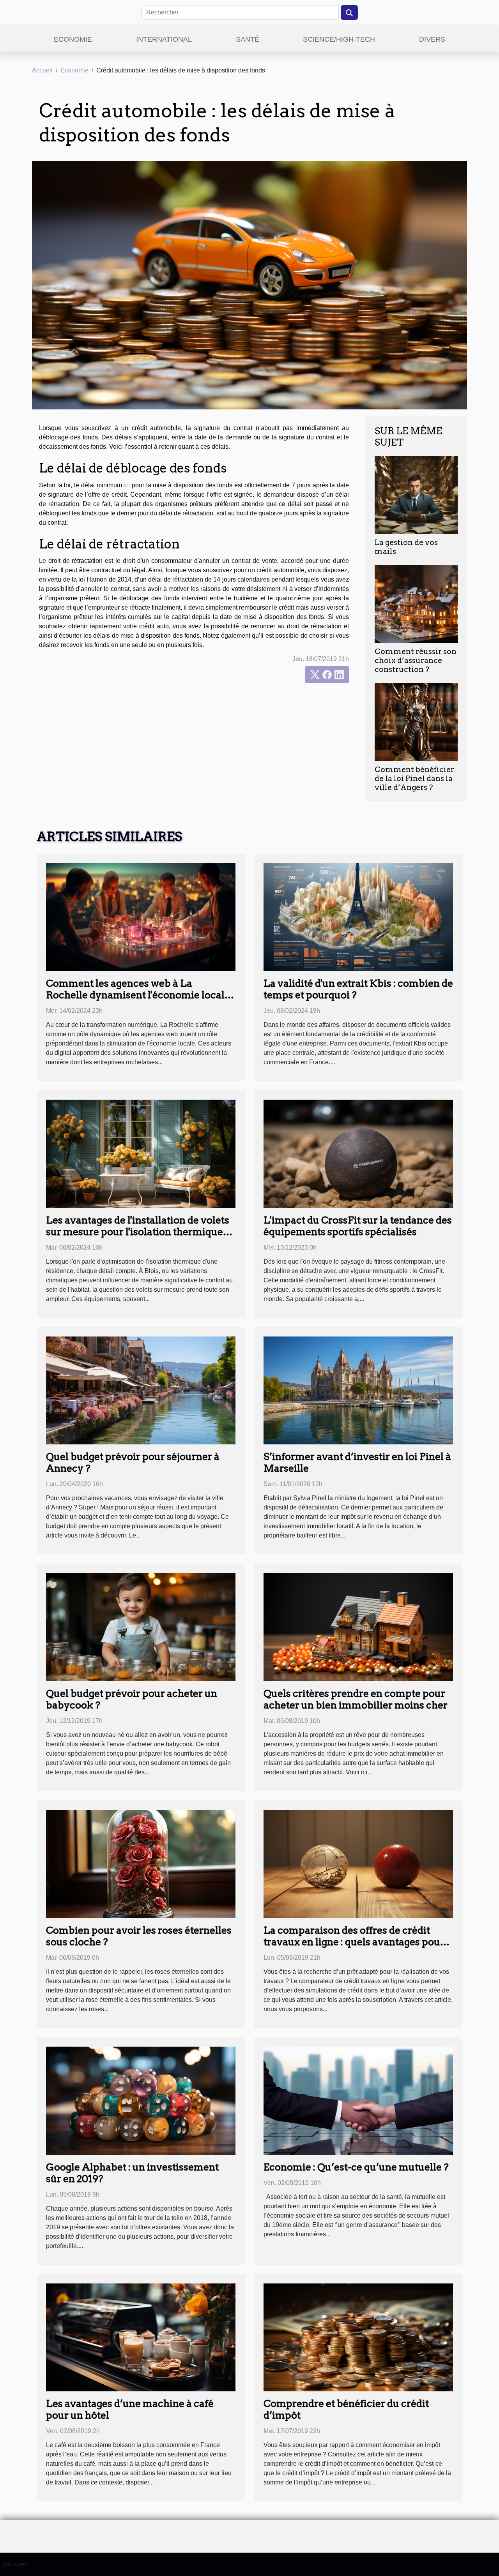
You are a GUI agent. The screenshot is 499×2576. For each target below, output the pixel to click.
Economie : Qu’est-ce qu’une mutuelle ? (356, 2167)
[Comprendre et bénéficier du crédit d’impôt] (358, 2337)
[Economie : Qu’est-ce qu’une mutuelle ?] (358, 2100)
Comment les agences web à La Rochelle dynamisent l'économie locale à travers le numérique (138, 995)
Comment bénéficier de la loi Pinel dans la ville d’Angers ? (414, 778)
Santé (248, 39)
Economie (73, 39)
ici (127, 485)
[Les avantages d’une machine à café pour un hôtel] (141, 2337)
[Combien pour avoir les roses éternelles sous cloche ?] (141, 1863)
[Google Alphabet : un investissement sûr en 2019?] (141, 2100)
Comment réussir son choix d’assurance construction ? (416, 660)
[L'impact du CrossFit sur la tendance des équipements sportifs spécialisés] (358, 1153)
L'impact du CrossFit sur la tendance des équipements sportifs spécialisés (358, 1226)
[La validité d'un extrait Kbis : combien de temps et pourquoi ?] (358, 917)
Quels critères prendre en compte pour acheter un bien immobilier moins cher (356, 1699)
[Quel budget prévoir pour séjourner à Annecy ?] (141, 1390)
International (164, 39)
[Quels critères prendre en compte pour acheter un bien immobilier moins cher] (358, 1627)
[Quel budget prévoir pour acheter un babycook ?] (141, 1627)
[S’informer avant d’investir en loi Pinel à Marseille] (358, 1390)
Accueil (42, 70)
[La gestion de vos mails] (416, 495)
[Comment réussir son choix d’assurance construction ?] (416, 604)
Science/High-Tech (339, 39)
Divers (432, 39)
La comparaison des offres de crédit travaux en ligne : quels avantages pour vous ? (354, 1942)
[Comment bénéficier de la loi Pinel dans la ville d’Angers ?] (416, 722)
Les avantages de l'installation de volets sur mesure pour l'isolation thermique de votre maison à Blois (138, 1232)
